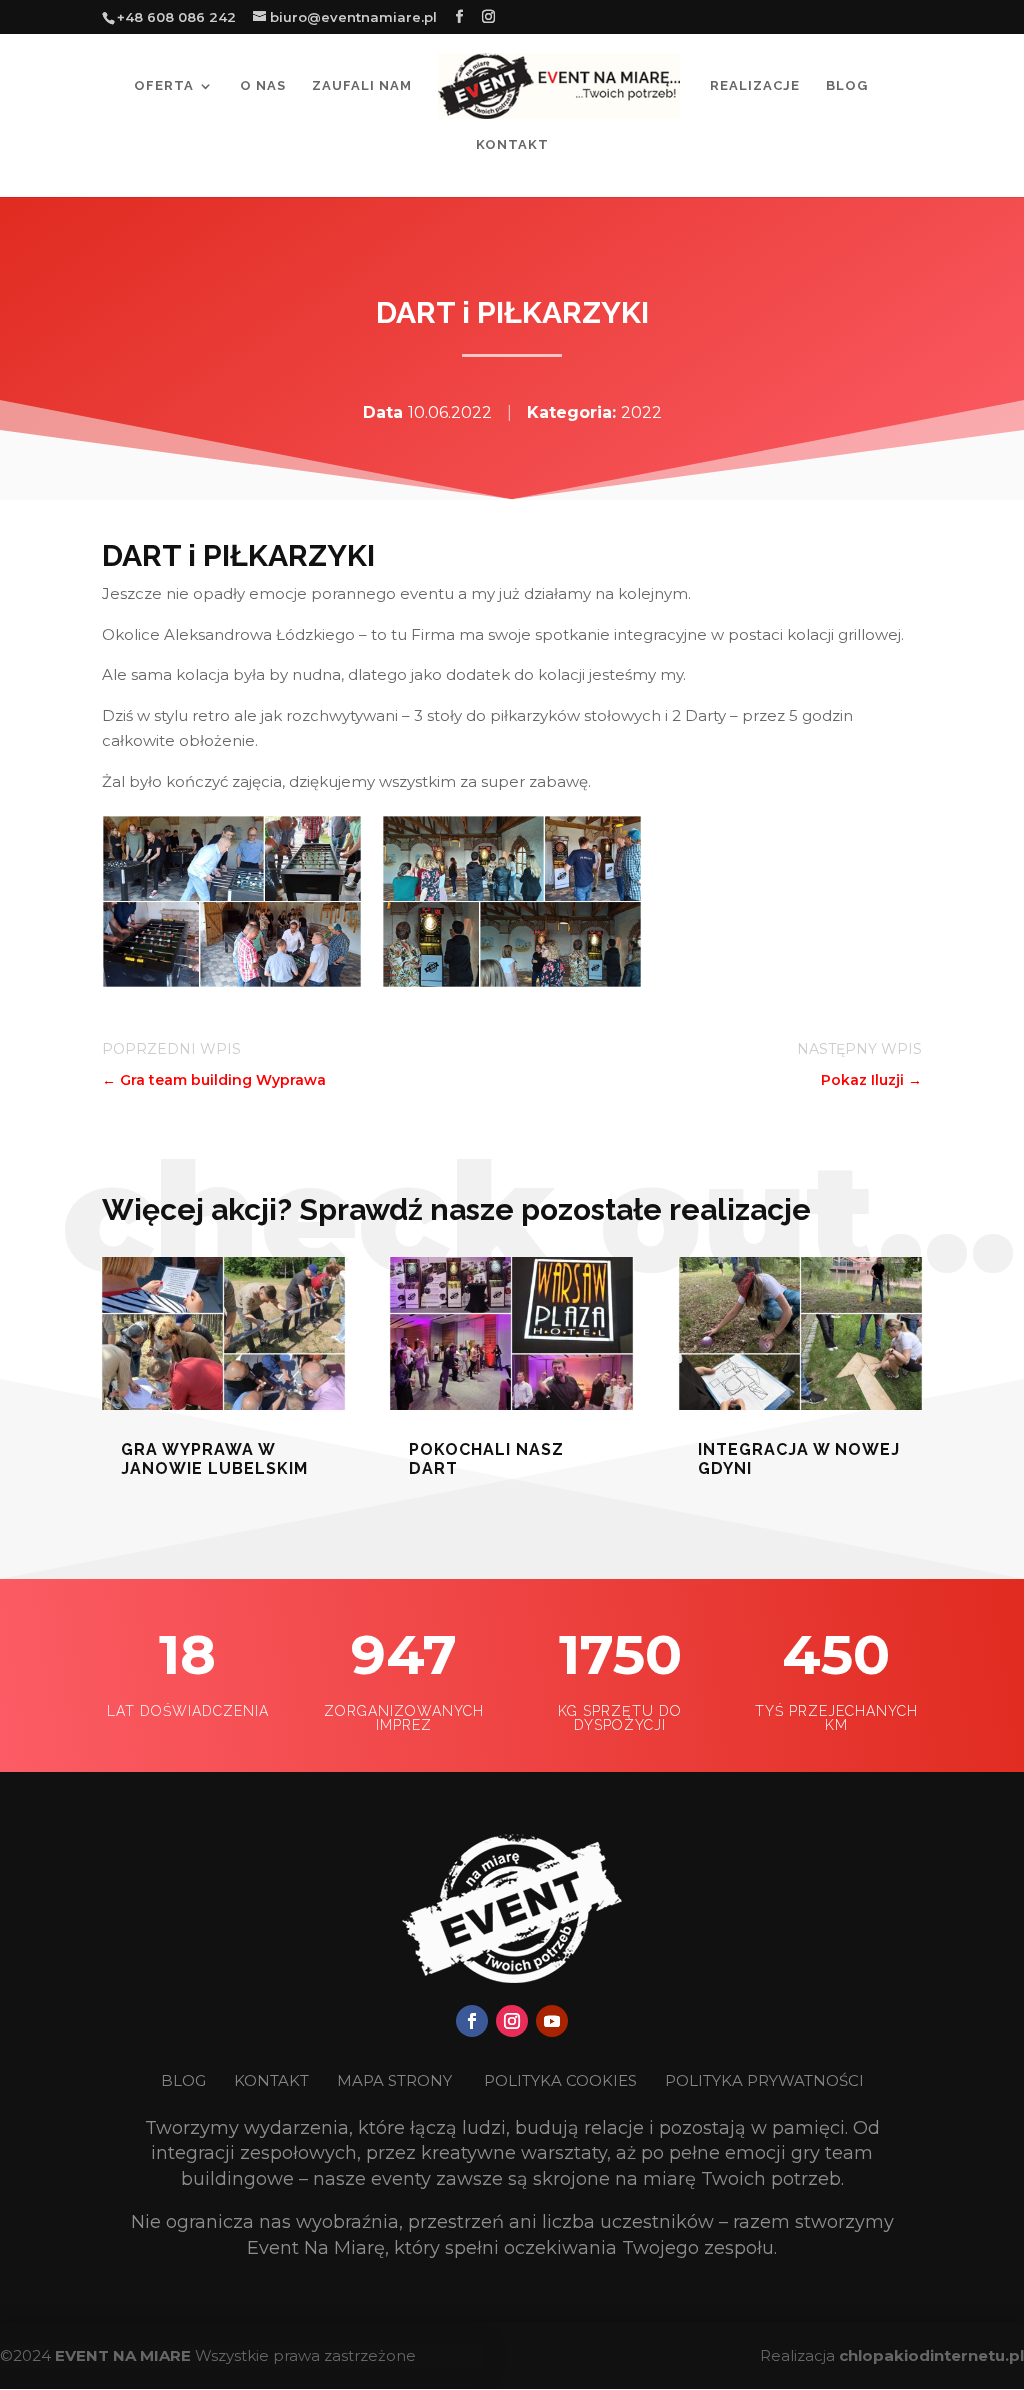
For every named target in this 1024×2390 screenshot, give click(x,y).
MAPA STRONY (394, 2080)
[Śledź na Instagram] (512, 2021)
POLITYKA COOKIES (560, 2080)
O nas (263, 86)
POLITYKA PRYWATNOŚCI (764, 2080)
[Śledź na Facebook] (472, 2021)
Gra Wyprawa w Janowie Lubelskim (214, 1459)
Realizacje (755, 86)
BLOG (185, 2080)
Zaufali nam (362, 86)
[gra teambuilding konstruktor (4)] (232, 982)
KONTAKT (273, 2080)
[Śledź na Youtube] (552, 2021)
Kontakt (512, 145)
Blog (847, 86)
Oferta (164, 86)
